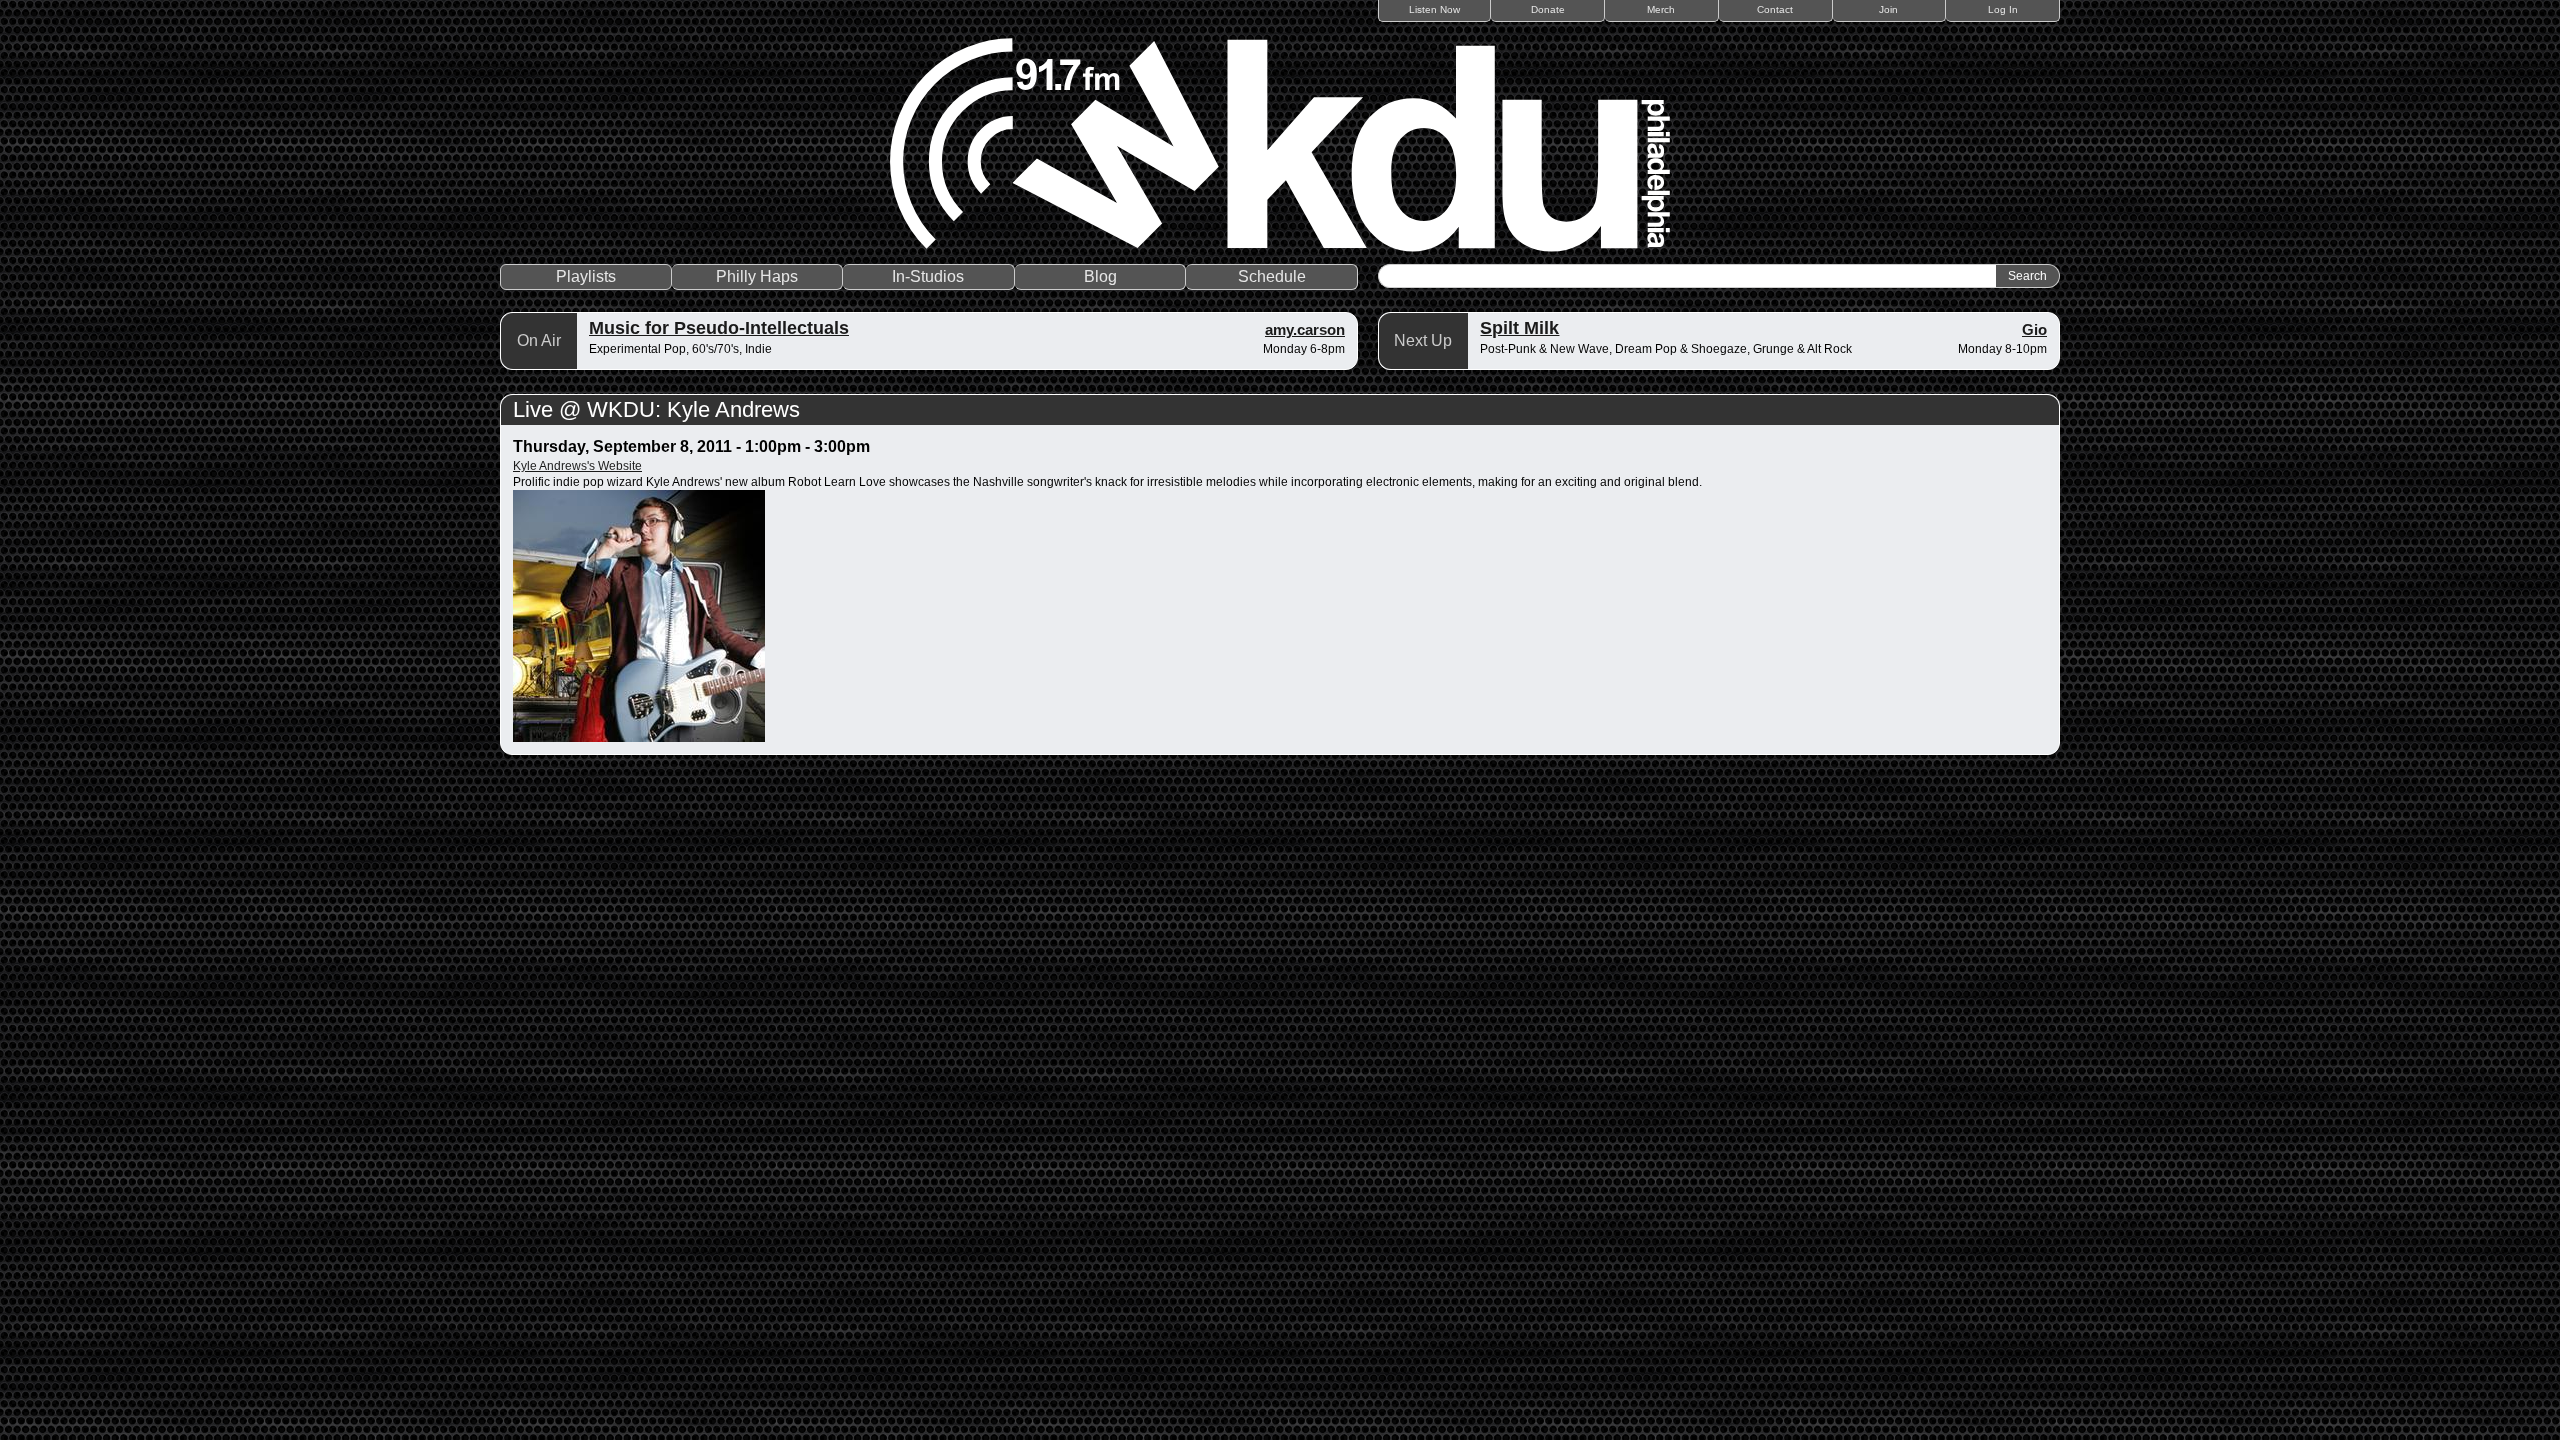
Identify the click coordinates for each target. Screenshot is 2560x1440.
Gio (2034, 329)
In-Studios (928, 276)
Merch (1661, 9)
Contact (1775, 9)
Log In (2003, 9)
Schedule (1272, 276)
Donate (1548, 9)
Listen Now (1434, 9)
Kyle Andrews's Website (577, 466)
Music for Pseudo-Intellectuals (719, 328)
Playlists (586, 276)
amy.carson (1305, 329)
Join (1888, 9)
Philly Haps (757, 276)
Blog (1100, 276)
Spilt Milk (1519, 328)
